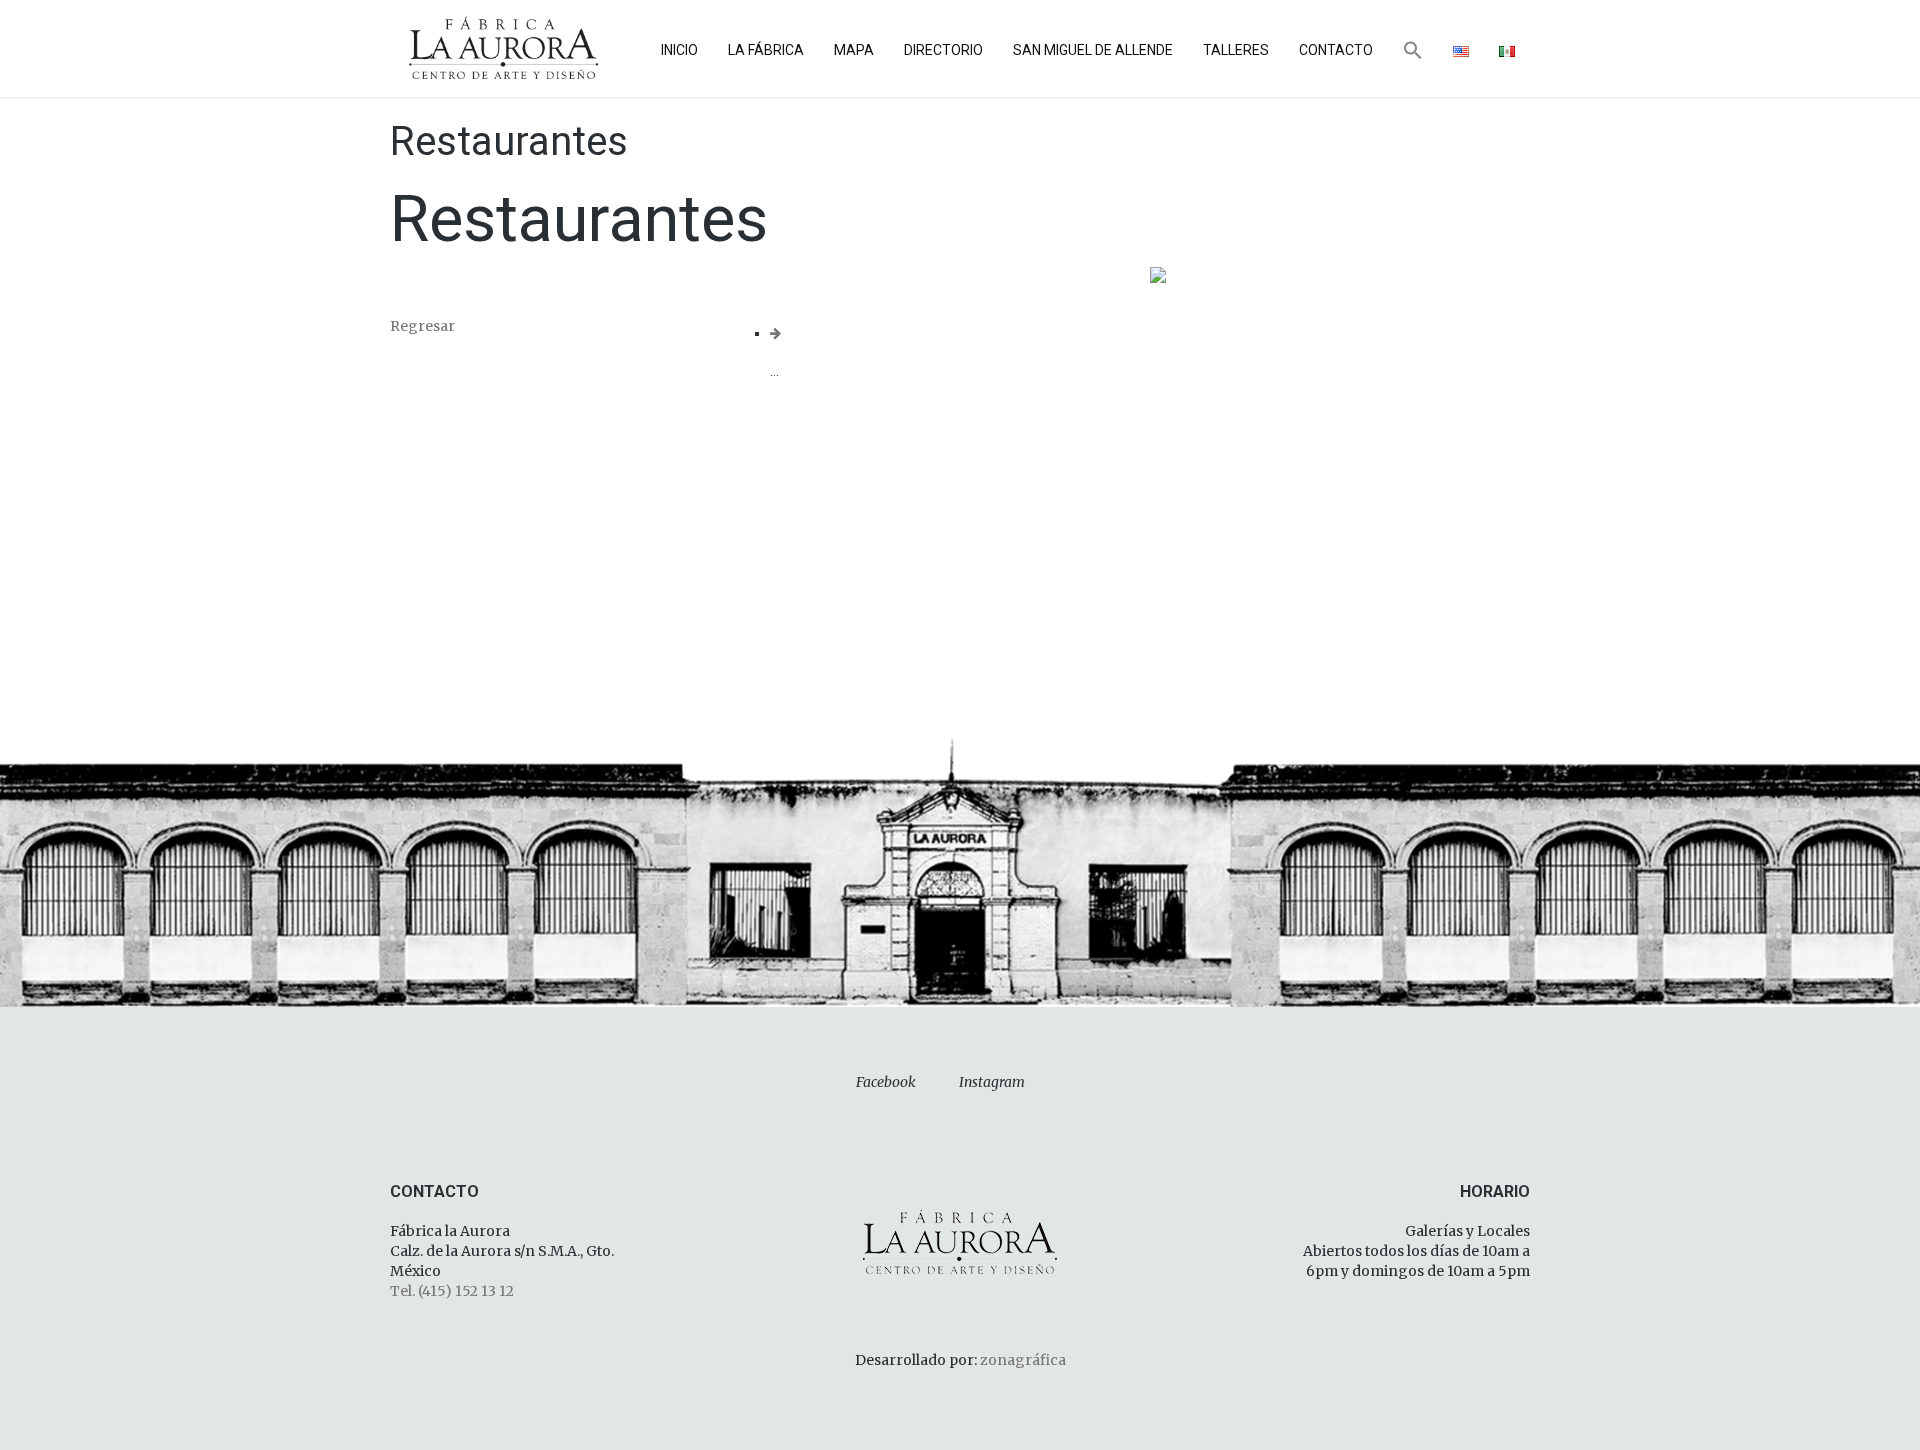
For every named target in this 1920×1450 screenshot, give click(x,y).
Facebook (886, 1082)
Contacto (1336, 50)
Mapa (854, 50)
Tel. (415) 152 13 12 (452, 1291)
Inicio (679, 50)
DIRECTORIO (943, 50)
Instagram (992, 1082)
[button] (1413, 52)
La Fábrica (766, 50)
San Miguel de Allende (1093, 50)
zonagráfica (1023, 1360)
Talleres (1236, 50)
